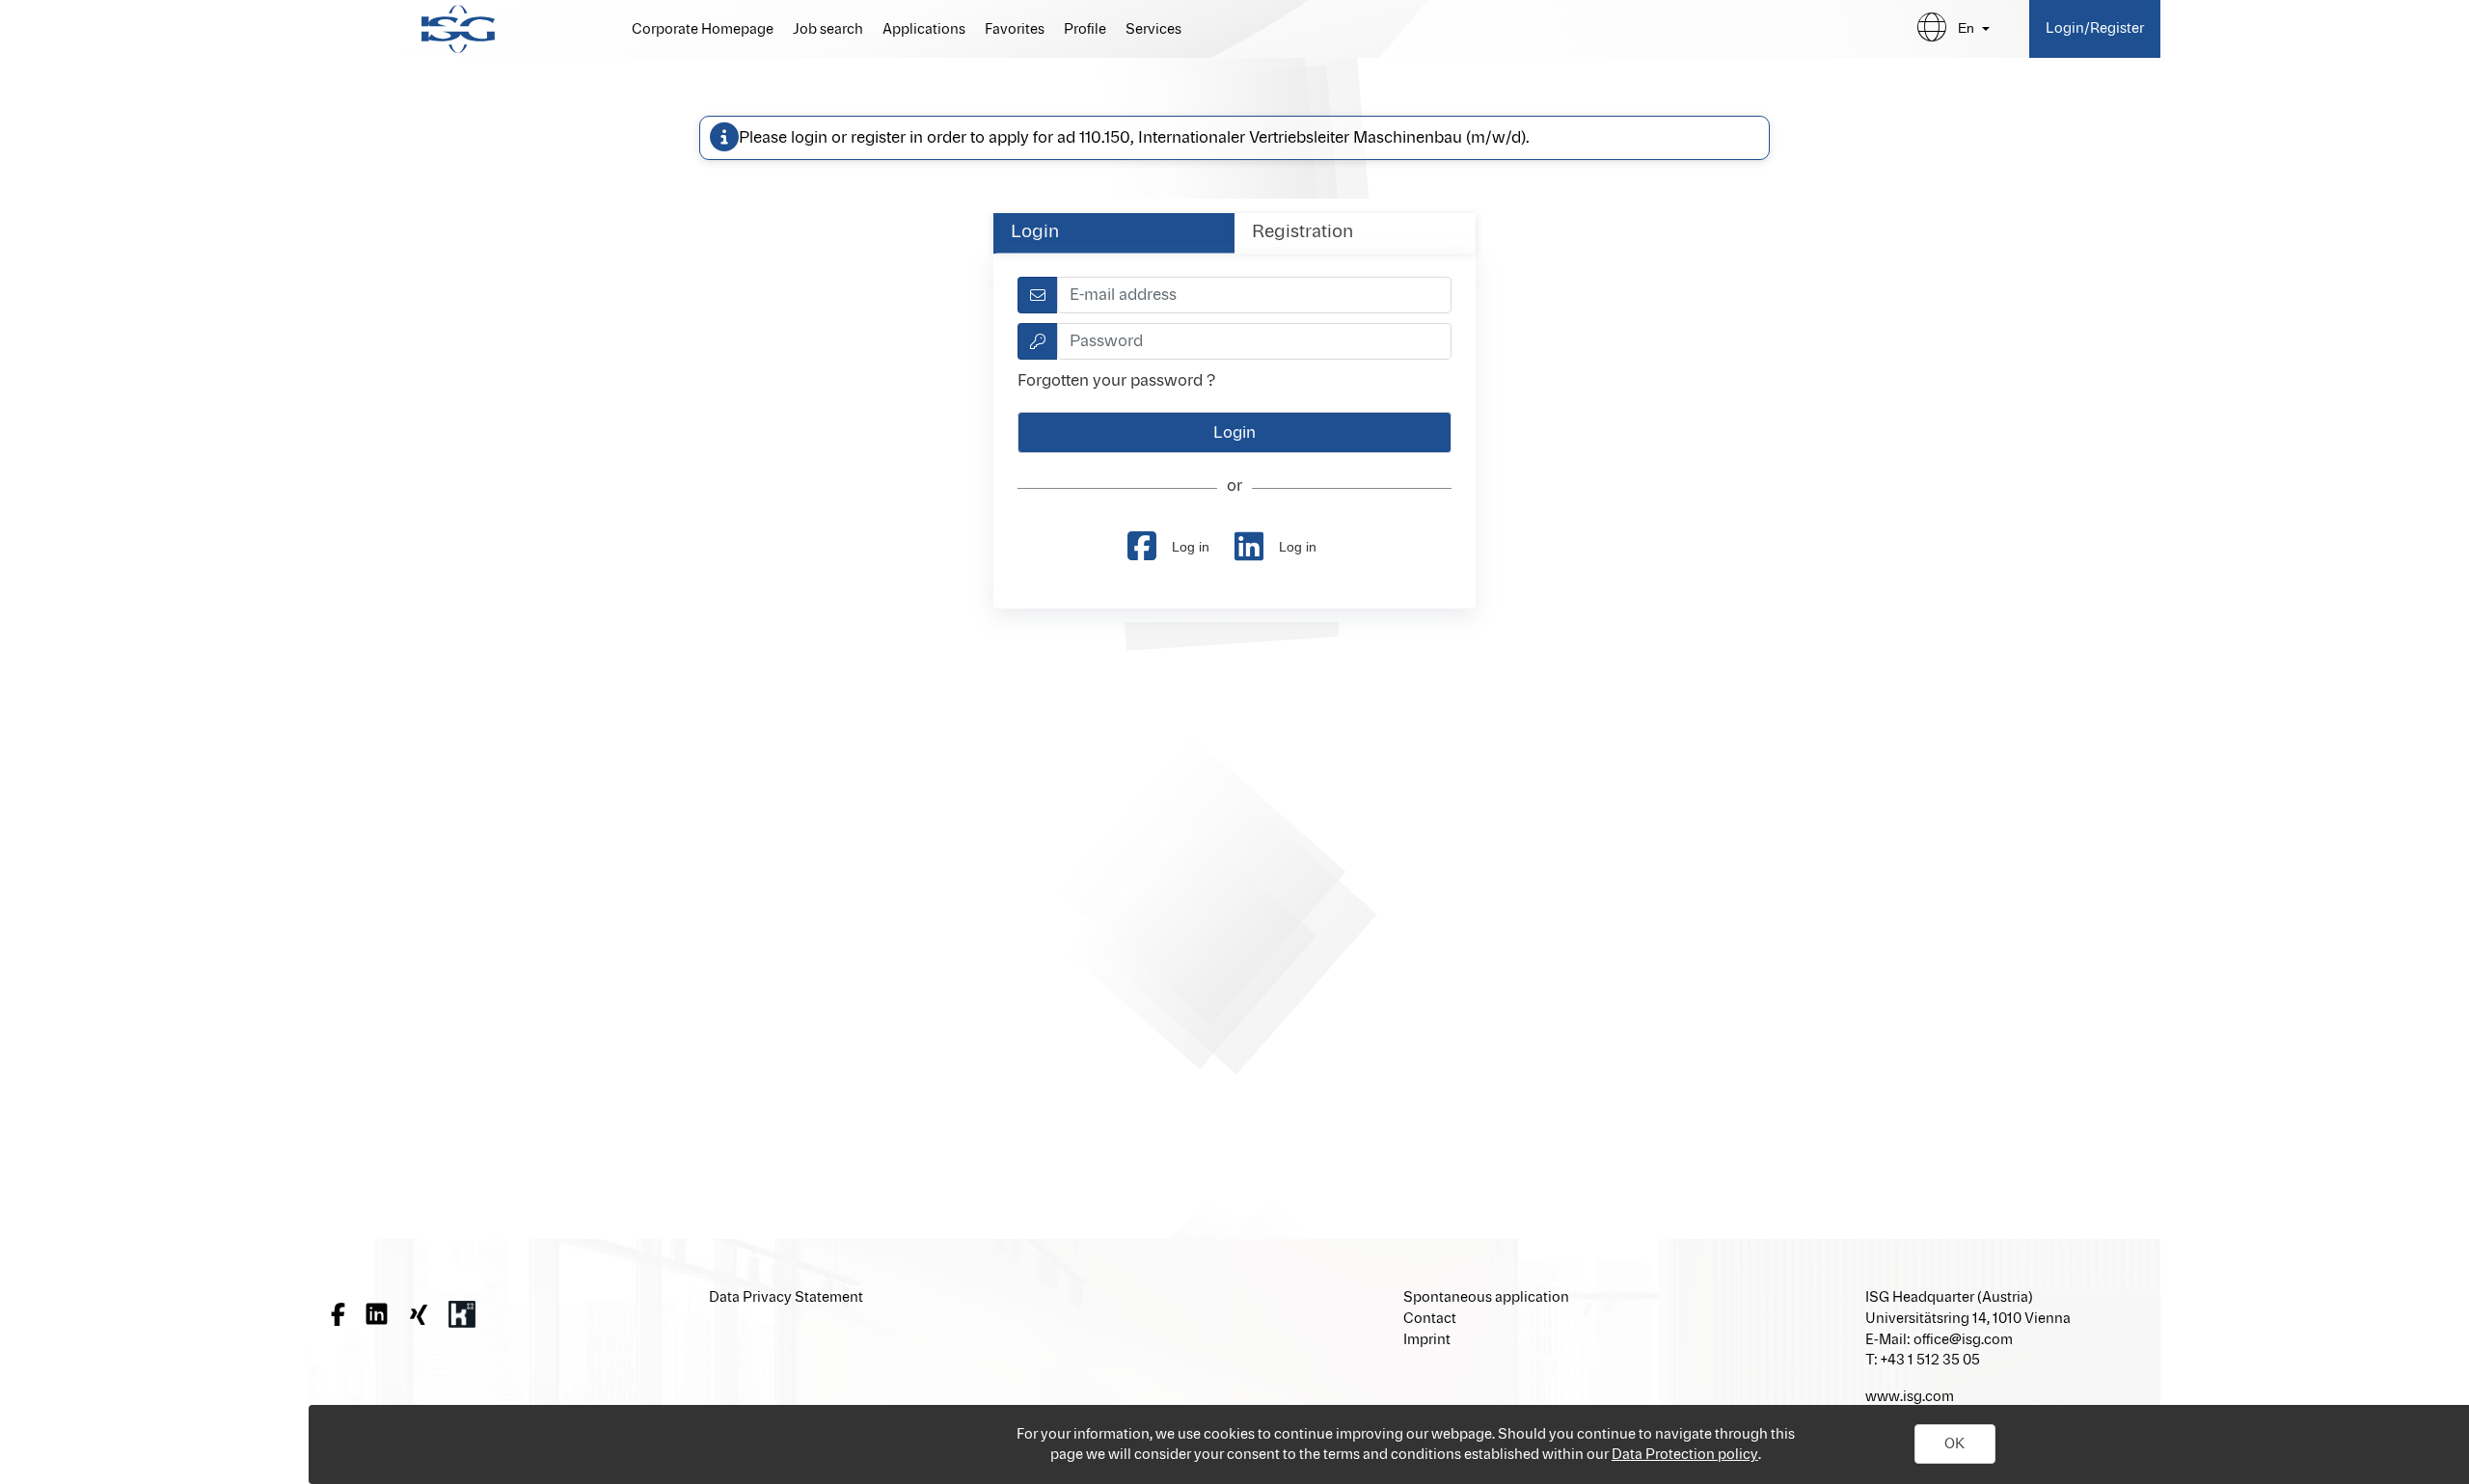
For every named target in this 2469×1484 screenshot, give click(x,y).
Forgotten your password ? (1116, 381)
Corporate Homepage (703, 30)
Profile (1085, 30)
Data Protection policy (1685, 1455)
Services (1153, 30)
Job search (828, 30)
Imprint (1427, 1340)
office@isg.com (1963, 1340)
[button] (1955, 1444)
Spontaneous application (1486, 1297)
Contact (1430, 1319)
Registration (1302, 232)
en (1966, 28)
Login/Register (2095, 28)
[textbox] (1254, 295)
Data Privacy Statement (786, 1297)
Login (1035, 232)
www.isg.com (1910, 1397)
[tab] (1114, 233)
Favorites (1015, 30)
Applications (924, 30)
